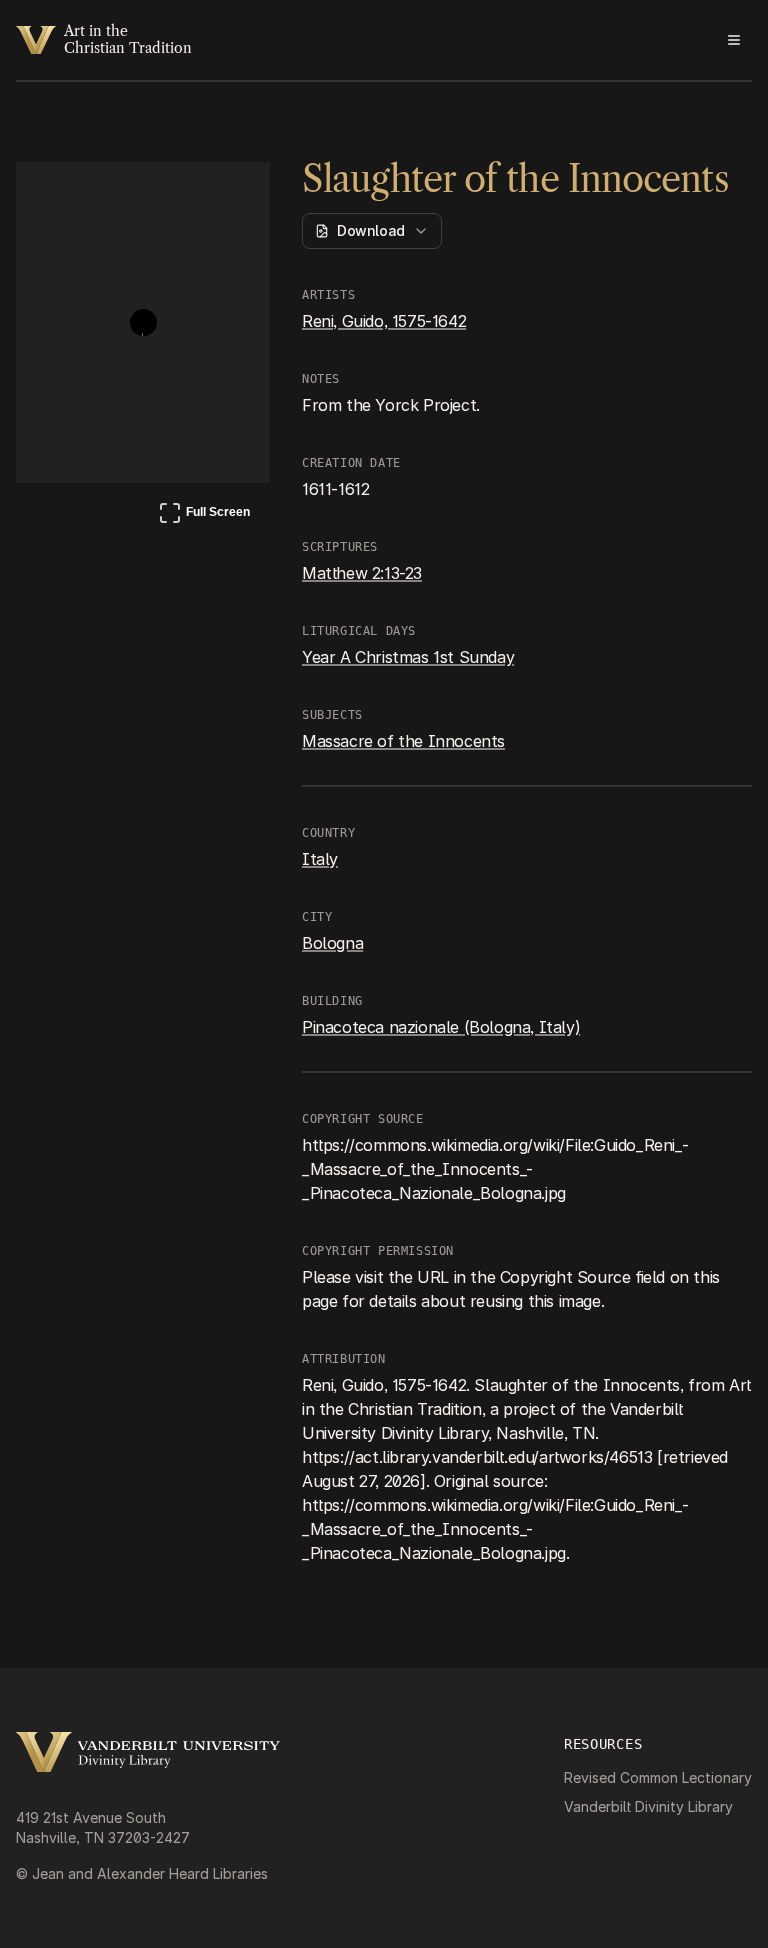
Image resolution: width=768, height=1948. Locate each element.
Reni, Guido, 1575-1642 (384, 321)
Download (371, 230)
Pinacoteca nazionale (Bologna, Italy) (441, 1027)
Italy (320, 859)
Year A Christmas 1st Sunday (408, 657)
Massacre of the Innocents (403, 741)
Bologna (332, 943)
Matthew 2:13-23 (362, 573)
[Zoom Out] (228, 196)
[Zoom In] (180, 196)
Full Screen (204, 516)
